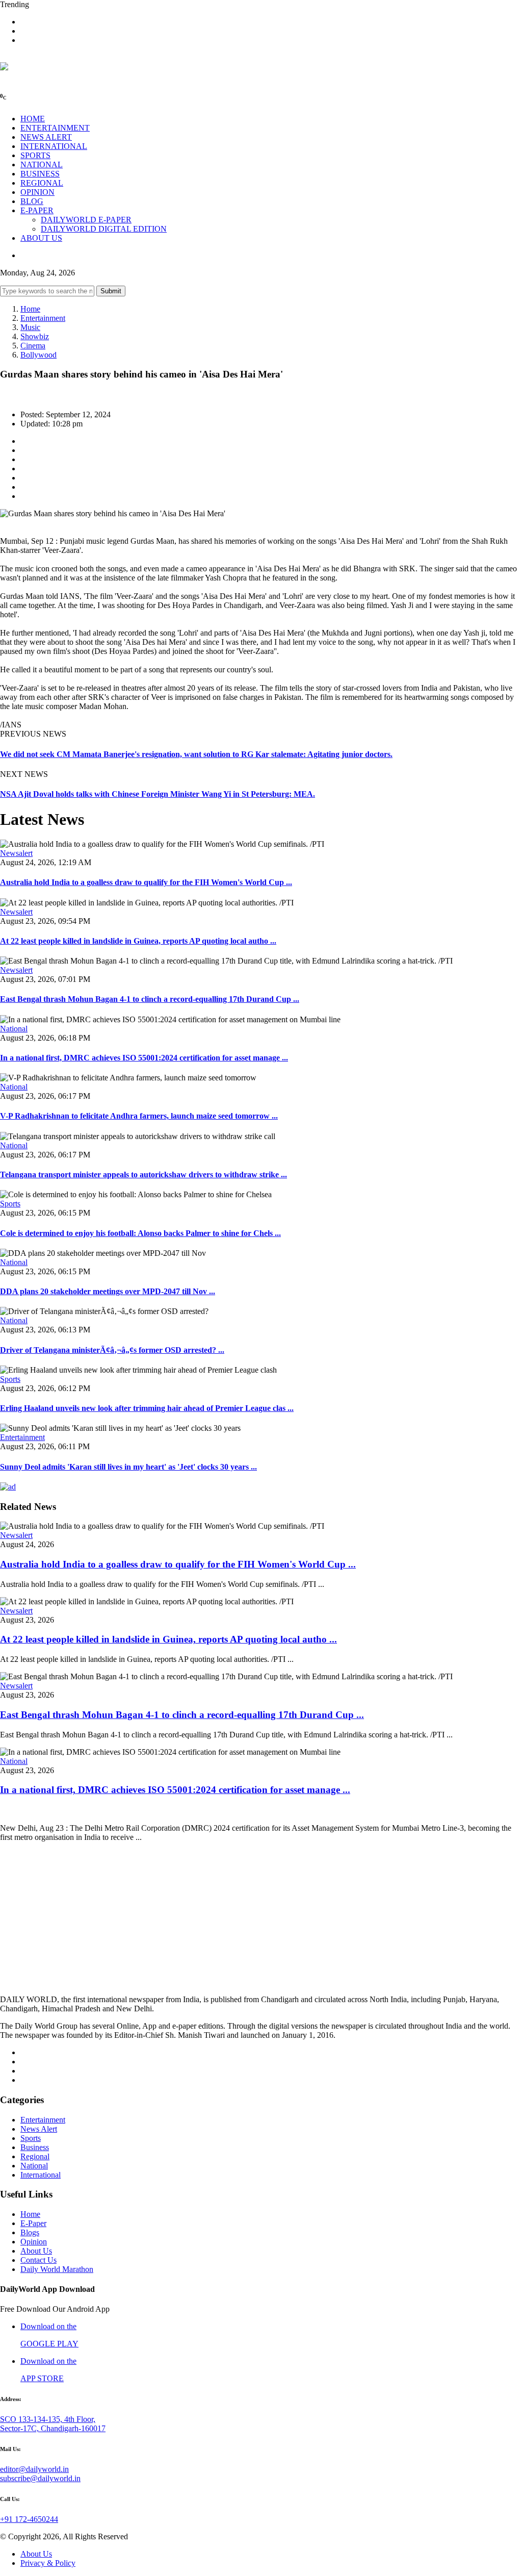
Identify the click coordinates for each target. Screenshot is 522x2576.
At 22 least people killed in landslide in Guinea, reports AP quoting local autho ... (138, 941)
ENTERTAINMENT (55, 128)
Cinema (33, 346)
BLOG (32, 201)
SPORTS (35, 155)
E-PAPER (37, 210)
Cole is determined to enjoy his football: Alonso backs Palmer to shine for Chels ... (140, 1233)
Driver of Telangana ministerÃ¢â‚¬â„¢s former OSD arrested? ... (112, 1350)
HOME (33, 119)
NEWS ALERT (46, 137)
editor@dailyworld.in (34, 2469)
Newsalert (16, 853)
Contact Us (38, 2260)
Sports (10, 1204)
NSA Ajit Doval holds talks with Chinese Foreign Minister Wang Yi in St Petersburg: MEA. (158, 794)
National (14, 1029)
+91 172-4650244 (29, 2519)
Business (35, 2147)
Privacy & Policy (48, 2563)
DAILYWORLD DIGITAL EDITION (104, 229)
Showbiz (35, 336)
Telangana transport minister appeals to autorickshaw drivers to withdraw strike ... (143, 1175)
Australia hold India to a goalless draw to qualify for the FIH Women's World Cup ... (146, 882)
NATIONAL (42, 165)
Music (30, 327)
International (41, 2175)
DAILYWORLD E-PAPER (86, 220)
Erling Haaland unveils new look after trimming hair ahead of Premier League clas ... (147, 1408)
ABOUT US (41, 238)
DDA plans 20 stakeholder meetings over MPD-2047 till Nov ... (108, 1291)
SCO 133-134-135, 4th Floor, (48, 2419)
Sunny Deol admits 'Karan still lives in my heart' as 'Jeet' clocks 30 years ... (128, 1467)
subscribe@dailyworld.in (40, 2478)
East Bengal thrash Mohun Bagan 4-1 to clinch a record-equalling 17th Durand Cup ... (150, 999)
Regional (35, 2156)
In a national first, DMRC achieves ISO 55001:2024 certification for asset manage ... (144, 1058)
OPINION (37, 192)
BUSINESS (40, 174)
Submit (111, 291)
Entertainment (43, 318)
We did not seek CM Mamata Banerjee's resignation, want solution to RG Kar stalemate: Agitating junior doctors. (196, 754)
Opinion (34, 2242)
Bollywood (38, 355)
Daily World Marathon (57, 2269)
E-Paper (33, 2223)
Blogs (30, 2232)
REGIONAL (42, 183)
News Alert (39, 2129)
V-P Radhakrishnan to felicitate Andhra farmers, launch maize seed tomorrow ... (139, 1116)
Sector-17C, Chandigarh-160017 (53, 2428)
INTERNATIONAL (54, 146)
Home (30, 309)
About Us (36, 2251)
